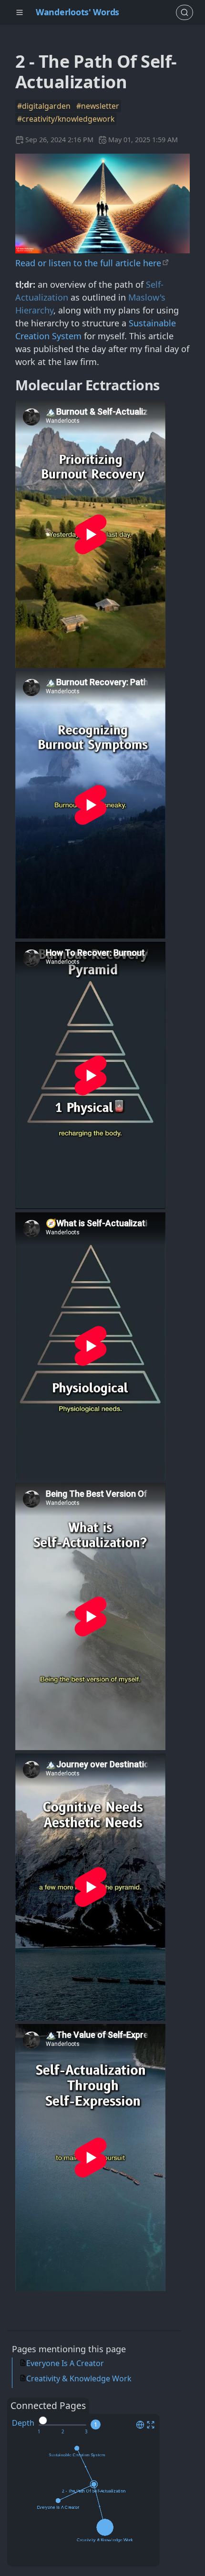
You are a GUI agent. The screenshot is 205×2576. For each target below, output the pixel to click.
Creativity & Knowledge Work (79, 2378)
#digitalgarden (45, 106)
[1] (39, 2432)
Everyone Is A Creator (65, 2363)
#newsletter (98, 106)
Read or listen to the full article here (88, 263)
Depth (23, 2423)
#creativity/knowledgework (66, 119)
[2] (63, 2432)
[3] (86, 2432)
